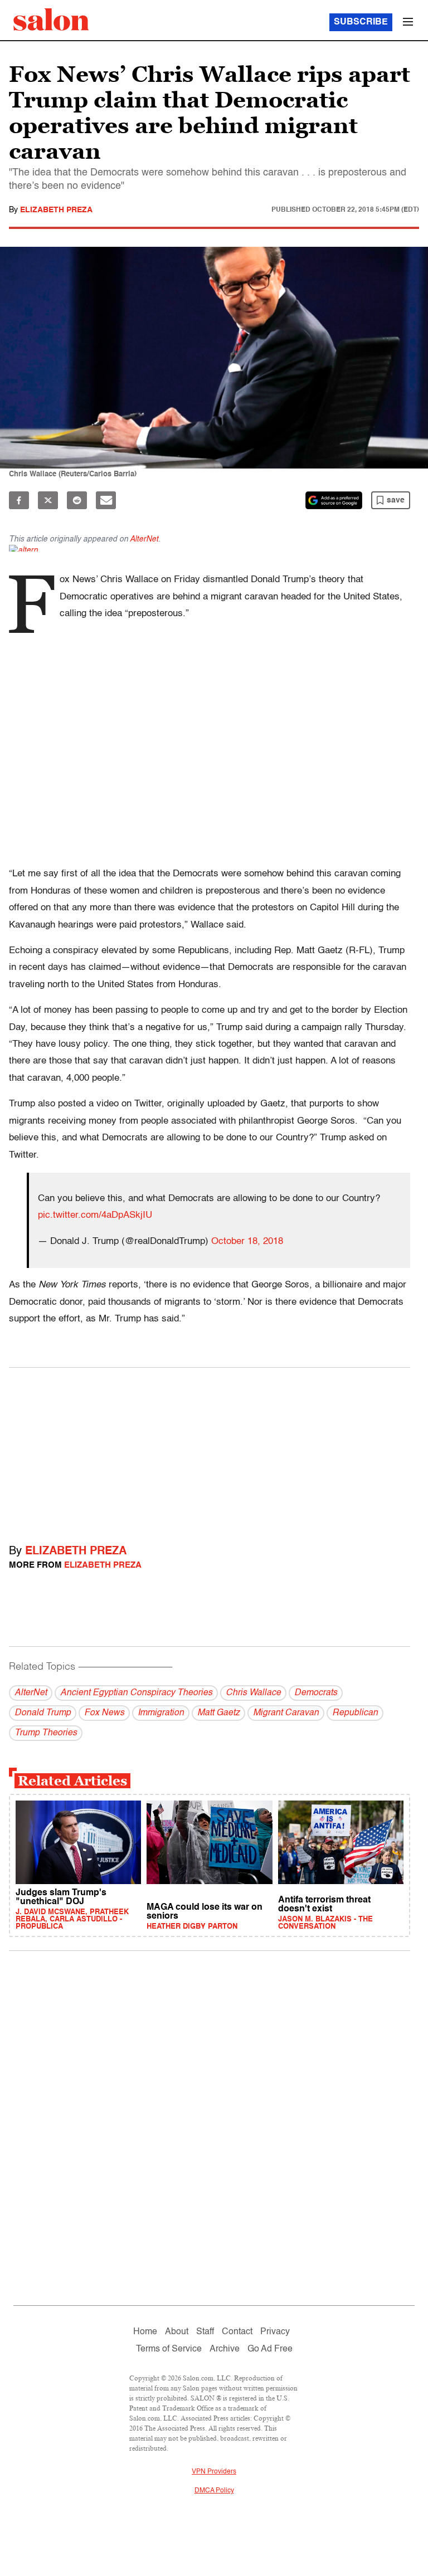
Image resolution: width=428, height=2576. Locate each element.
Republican (355, 1713)
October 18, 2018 (247, 1241)
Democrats (316, 1693)
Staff (205, 2332)
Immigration (161, 1713)
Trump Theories (46, 1733)
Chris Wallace (253, 1693)
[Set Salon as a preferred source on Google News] (334, 500)
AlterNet (144, 539)
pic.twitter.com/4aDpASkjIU (95, 1215)
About (177, 2332)
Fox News (104, 1713)
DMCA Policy (214, 2491)
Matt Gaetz (218, 1713)
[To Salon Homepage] (51, 19)
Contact (237, 2332)
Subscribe (361, 22)
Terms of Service (169, 2349)
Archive (225, 2349)
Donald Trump (43, 1713)
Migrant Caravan (286, 1713)
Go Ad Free (270, 2349)
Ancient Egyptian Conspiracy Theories (136, 1693)
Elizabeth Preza (56, 210)
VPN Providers (214, 2472)
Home (145, 2332)
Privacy (275, 2332)
